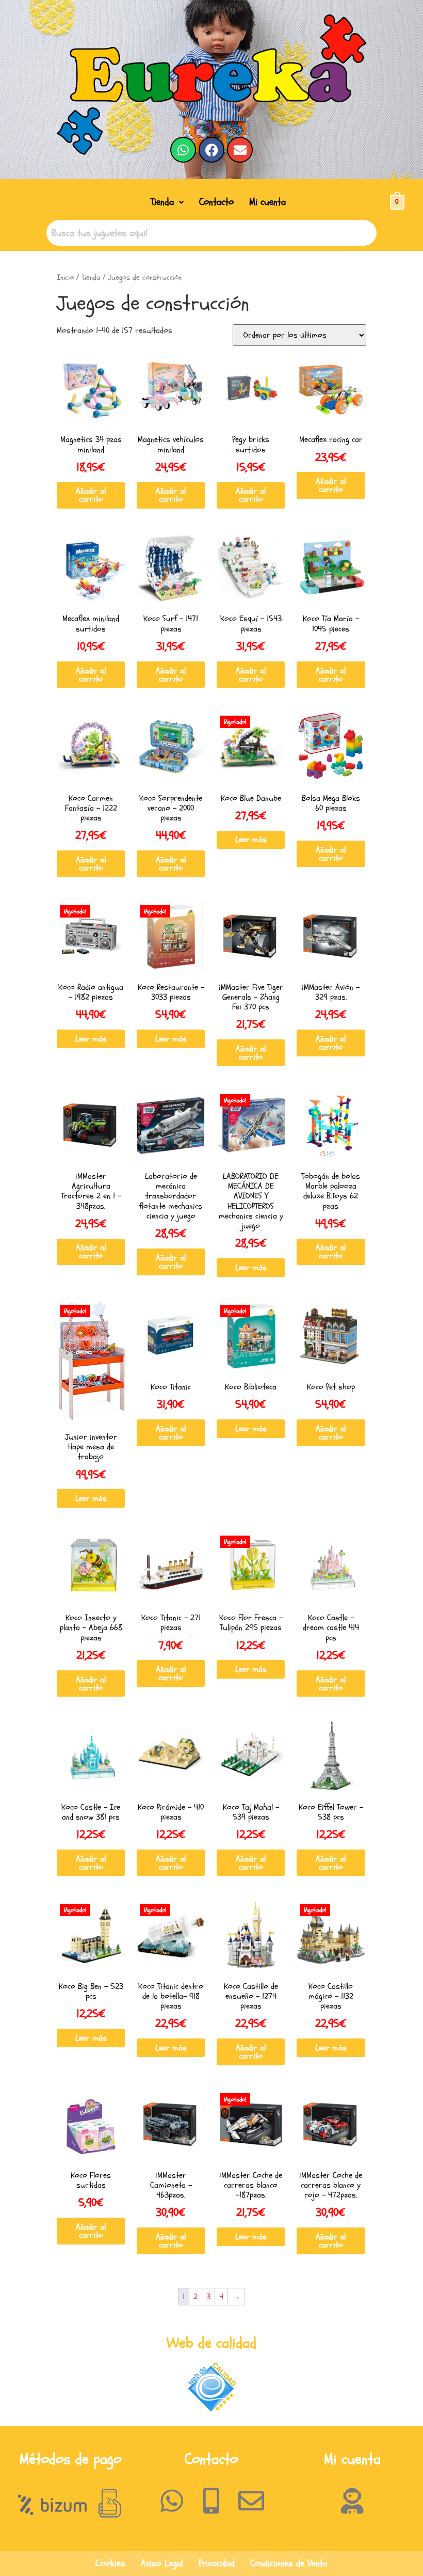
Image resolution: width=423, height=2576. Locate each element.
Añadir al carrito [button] (91, 495)
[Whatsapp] (183, 150)
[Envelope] (240, 150)
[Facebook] (211, 150)
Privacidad (217, 2563)
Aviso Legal (162, 2563)
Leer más (251, 840)
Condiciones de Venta (289, 2563)
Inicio (65, 278)
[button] (167, 202)
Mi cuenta (267, 202)
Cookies (110, 2563)
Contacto (216, 202)
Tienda (162, 202)
